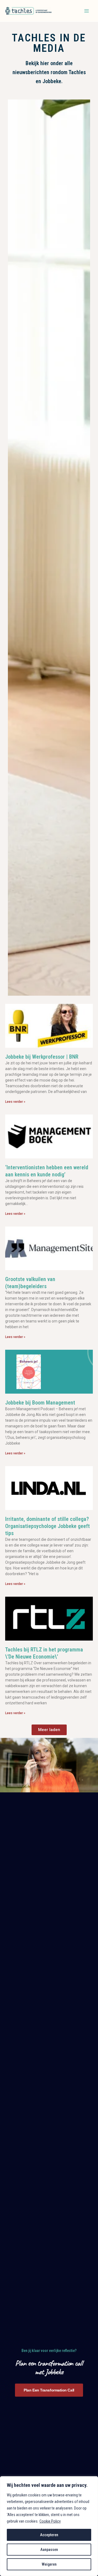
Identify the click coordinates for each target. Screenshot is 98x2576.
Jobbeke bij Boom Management (40, 1403)
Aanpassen (49, 2550)
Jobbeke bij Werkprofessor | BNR (42, 1057)
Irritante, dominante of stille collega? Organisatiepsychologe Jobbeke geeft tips (48, 1526)
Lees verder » (15, 1102)
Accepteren (49, 2535)
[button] (49, 1730)
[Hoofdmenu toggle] (87, 11)
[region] (49, 2526)
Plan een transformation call (49, 2390)
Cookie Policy (50, 2521)
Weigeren (49, 2564)
